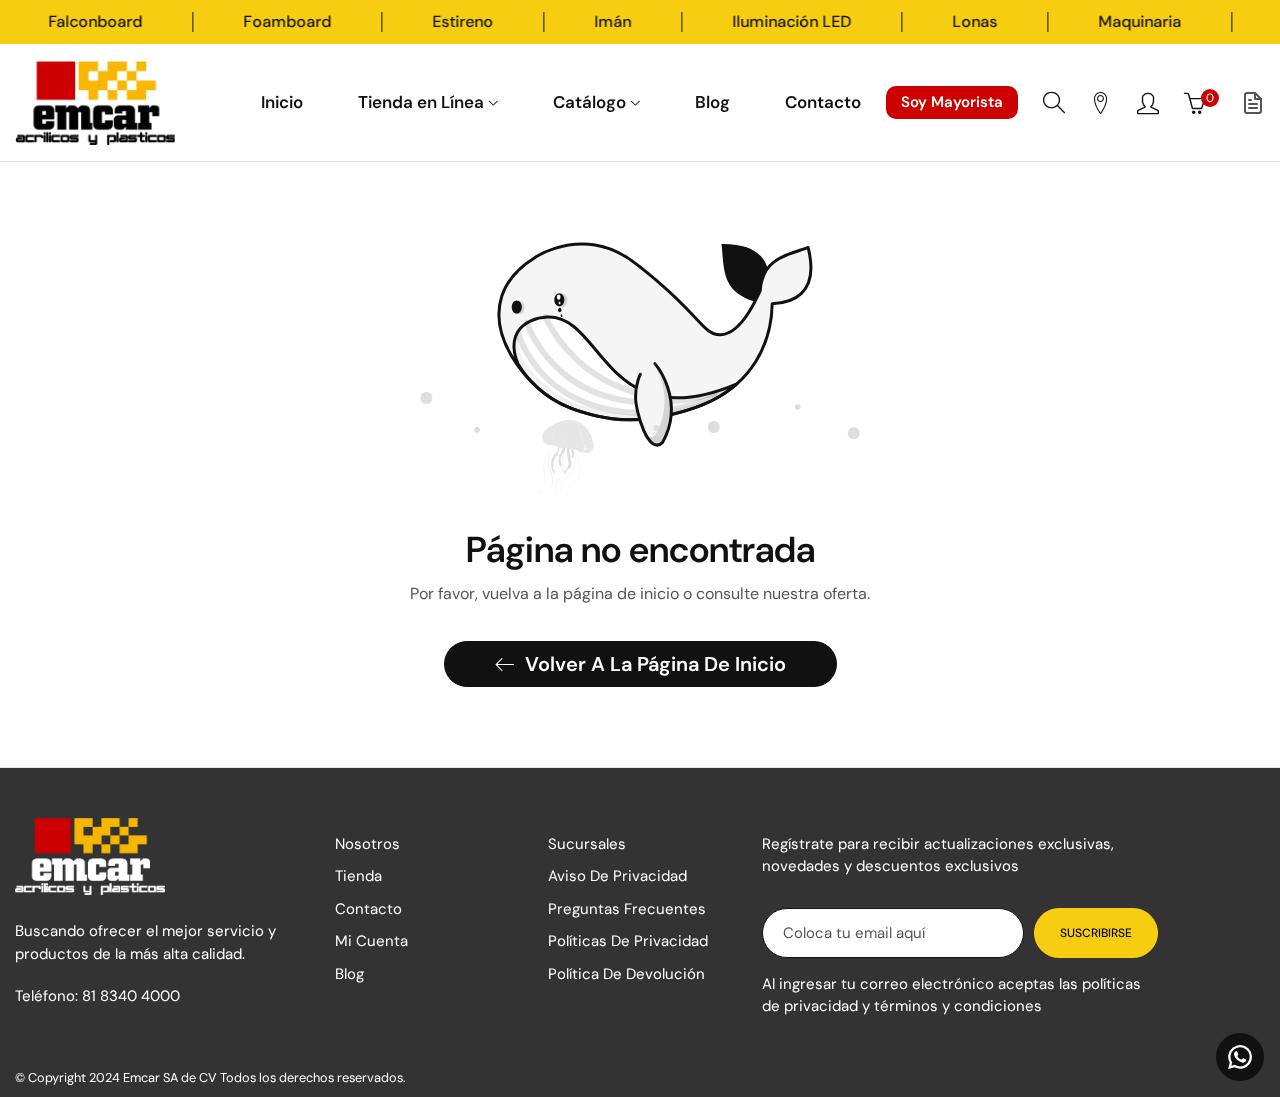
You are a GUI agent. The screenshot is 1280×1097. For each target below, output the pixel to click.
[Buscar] (1054, 103)
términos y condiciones (958, 1006)
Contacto (368, 909)
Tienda (358, 876)
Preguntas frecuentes (627, 909)
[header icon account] (1148, 103)
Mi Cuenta (371, 941)
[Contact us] (1240, 1057)
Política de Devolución (626, 974)
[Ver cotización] (1253, 103)
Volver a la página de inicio (655, 664)
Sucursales (587, 844)
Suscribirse (1096, 933)
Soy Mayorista (952, 102)
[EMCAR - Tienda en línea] (95, 102)
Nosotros (367, 844)
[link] (131, 22)
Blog (349, 974)
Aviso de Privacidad (617, 876)
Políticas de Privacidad (628, 941)
